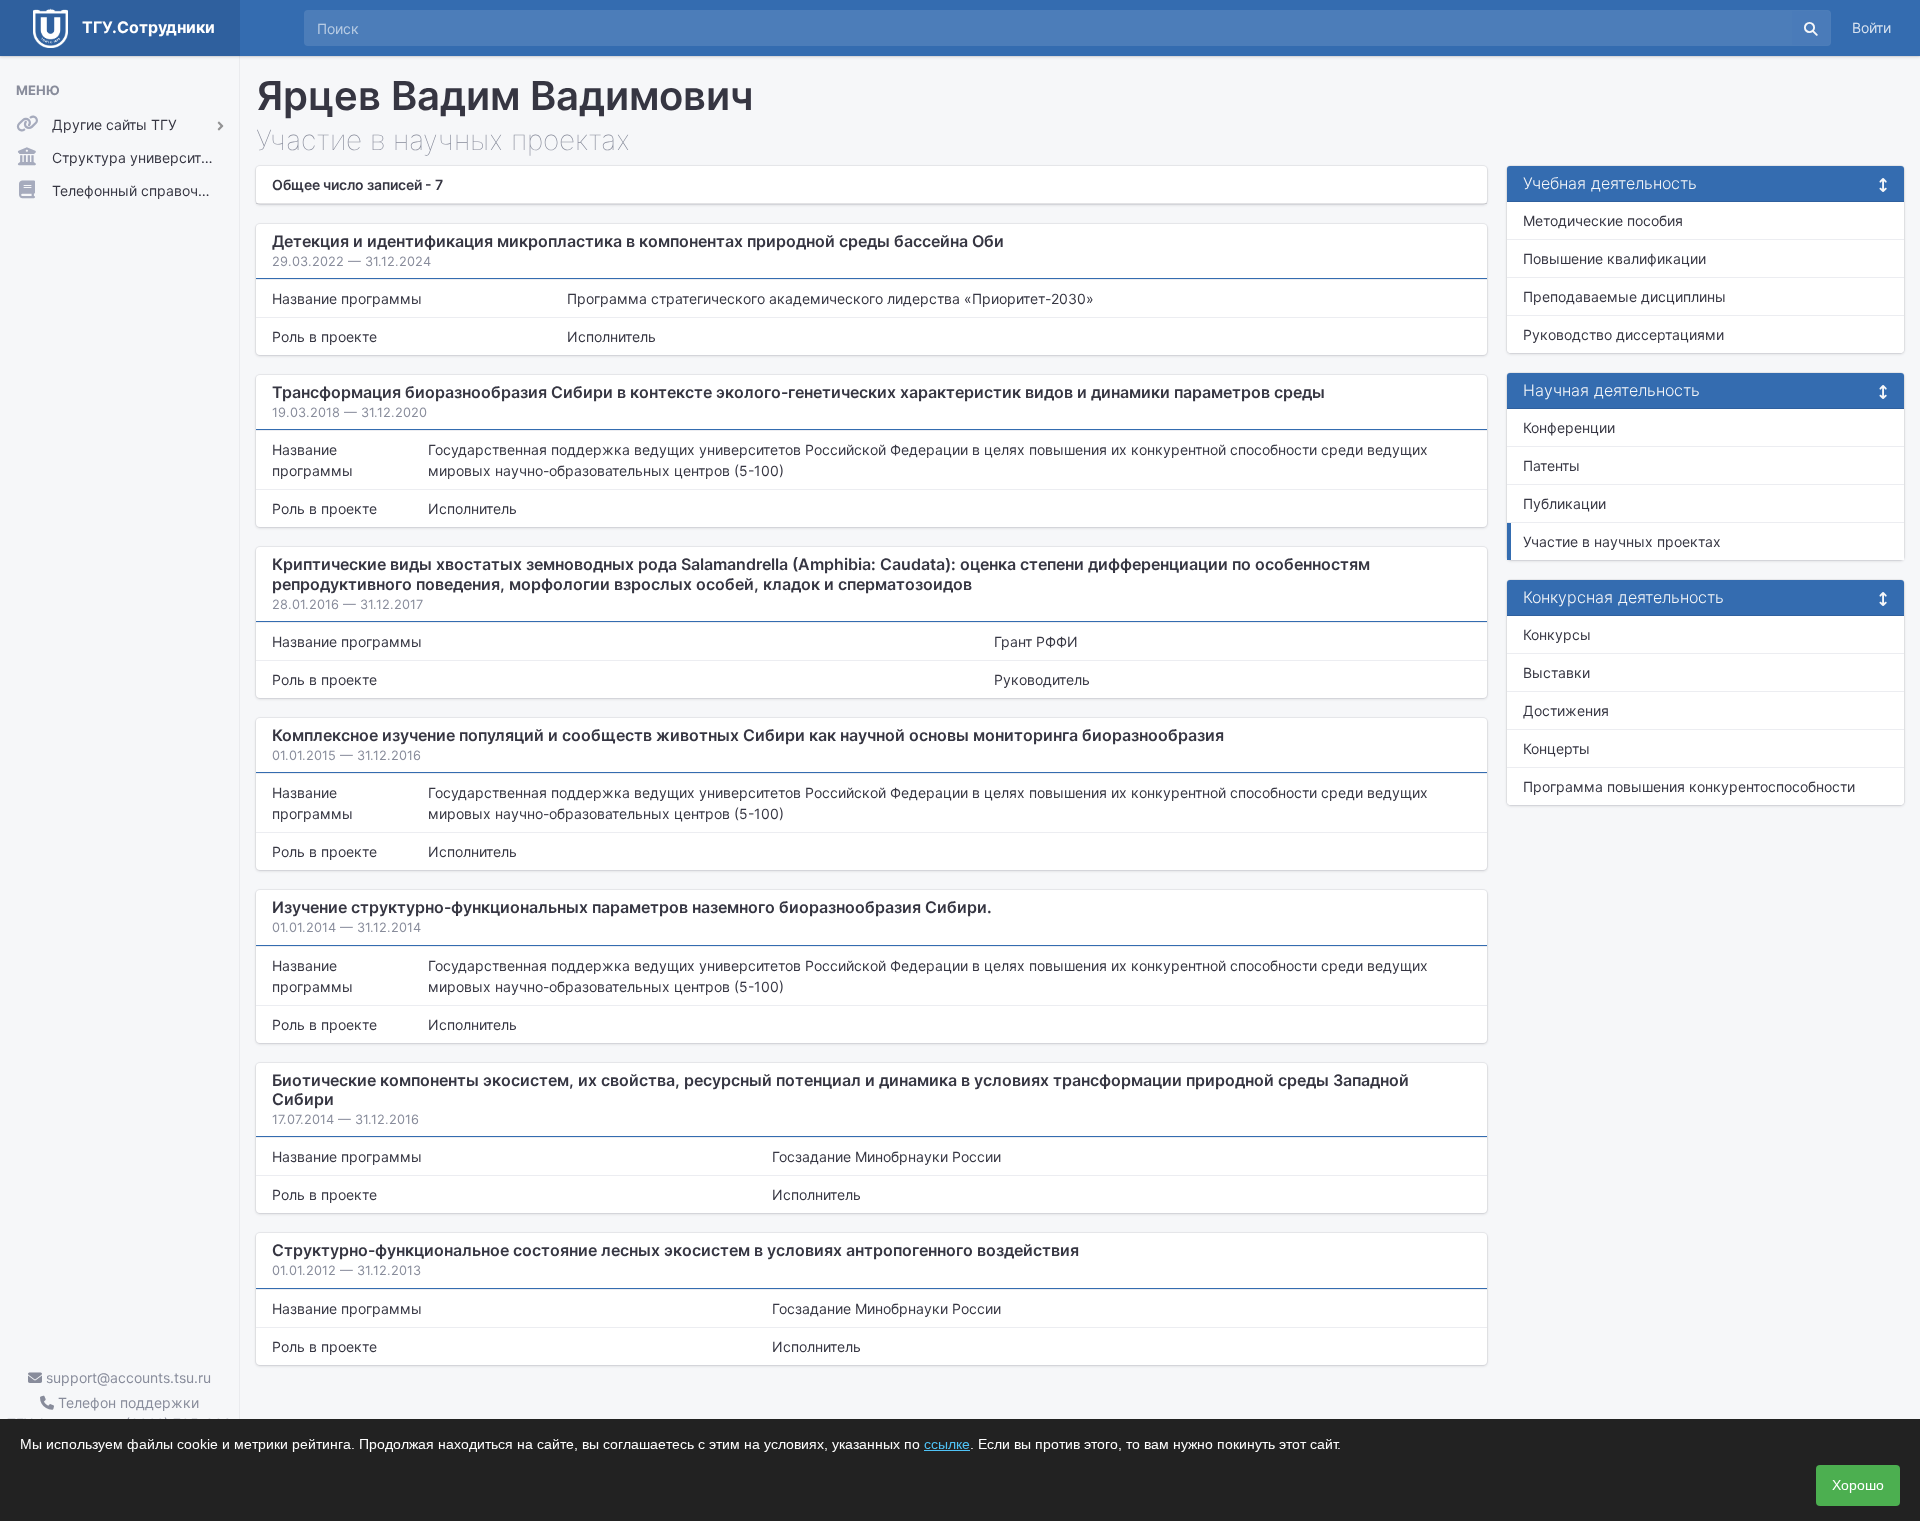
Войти (1871, 27)
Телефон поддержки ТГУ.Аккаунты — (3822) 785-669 (119, 1413)
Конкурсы (1557, 634)
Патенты (1551, 465)
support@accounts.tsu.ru (126, 1377)
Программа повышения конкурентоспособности (1689, 786)
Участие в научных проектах (1622, 541)
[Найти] (1811, 28)
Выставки (1556, 672)
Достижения (1566, 710)
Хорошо (1858, 1485)
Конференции (1569, 427)
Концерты (1556, 748)
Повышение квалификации (1614, 258)
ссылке (947, 1444)
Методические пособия (1603, 220)
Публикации (1564, 503)
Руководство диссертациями (1623, 334)
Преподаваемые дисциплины (1624, 296)
